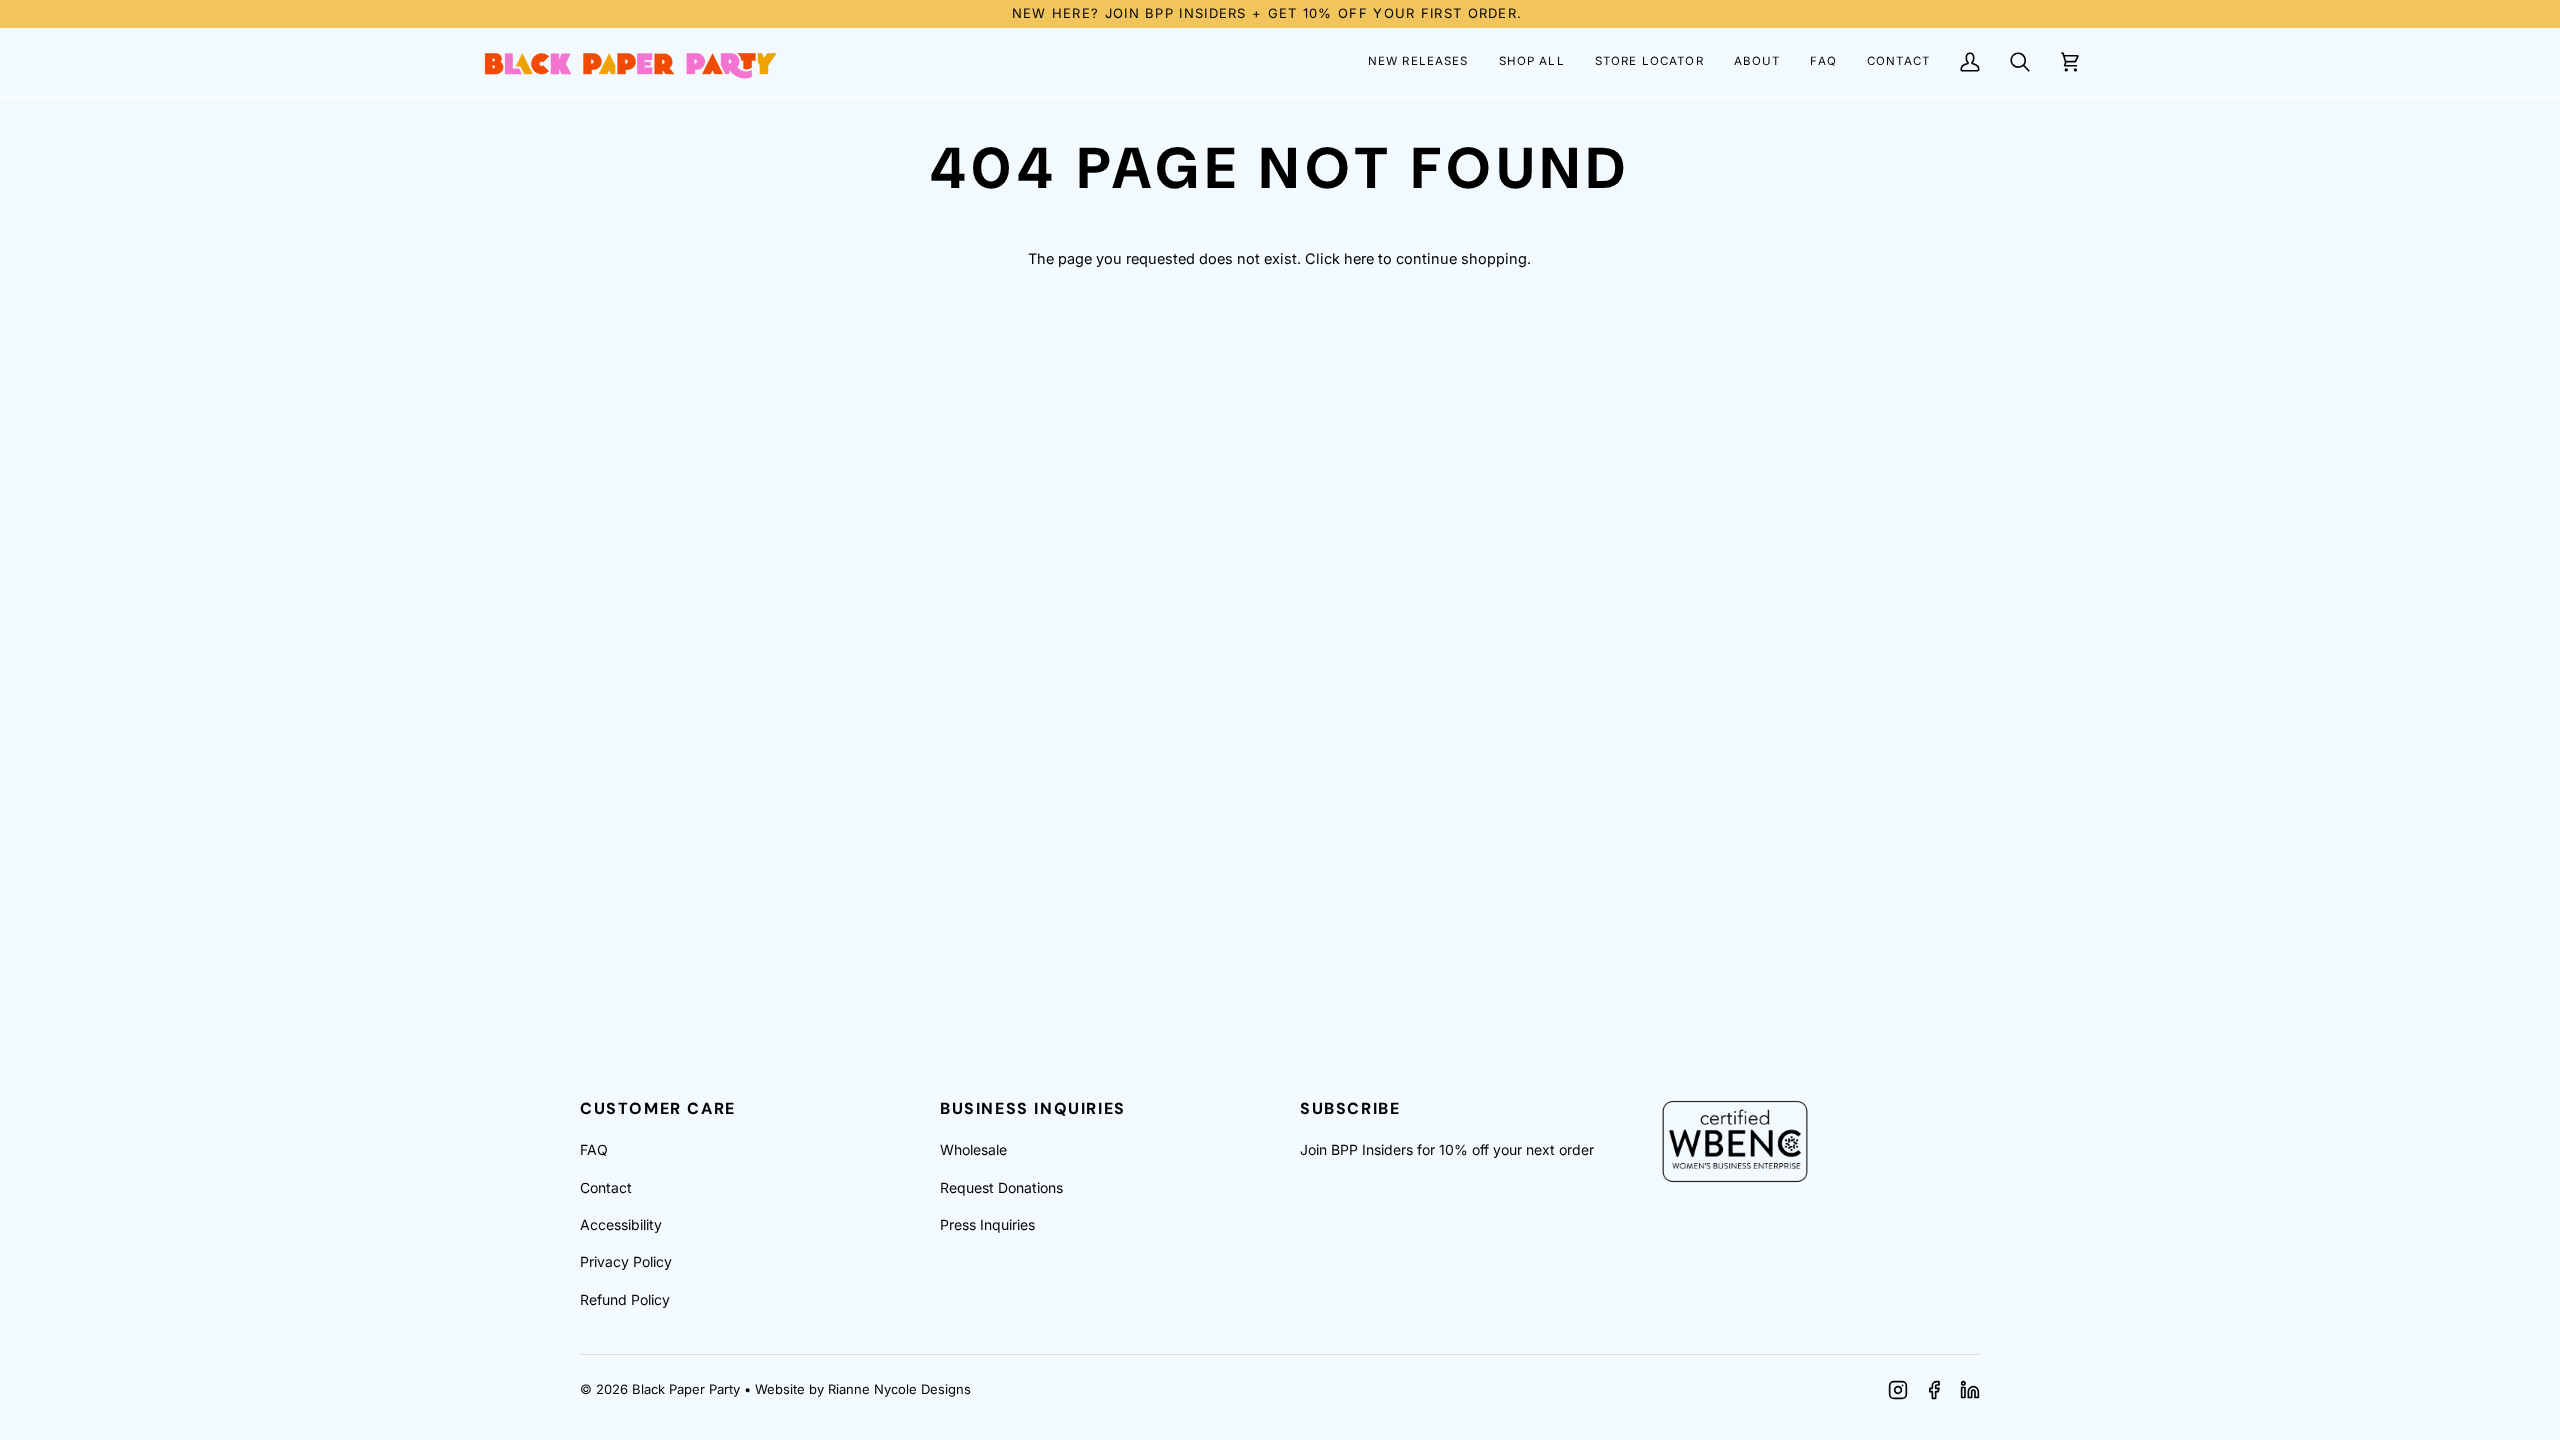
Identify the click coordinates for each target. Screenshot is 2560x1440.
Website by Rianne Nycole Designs (863, 1389)
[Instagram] (1898, 1390)
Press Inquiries (987, 1224)
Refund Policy (625, 1299)
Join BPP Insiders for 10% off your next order (1447, 1149)
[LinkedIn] (1970, 1390)
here (1359, 258)
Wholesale (973, 1149)
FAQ (594, 1149)
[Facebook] (1934, 1390)
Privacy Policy (626, 1261)
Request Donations (1001, 1187)
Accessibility (621, 1224)
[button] (1418, 62)
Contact (606, 1187)
